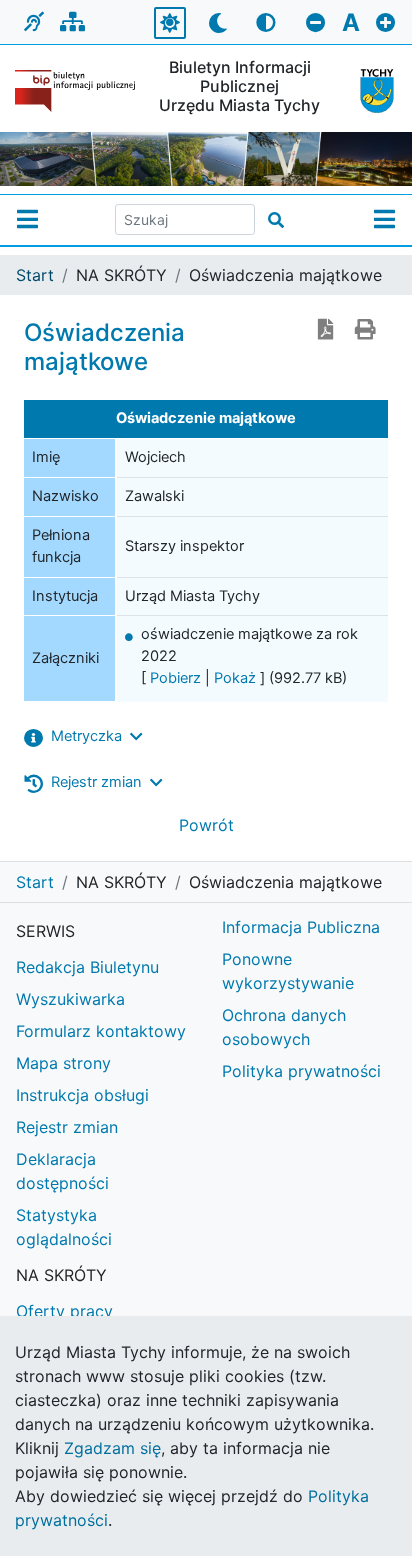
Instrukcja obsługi (82, 1095)
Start (35, 275)
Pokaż (235, 678)
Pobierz (175, 678)
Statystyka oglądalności (64, 1227)
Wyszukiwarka (70, 999)
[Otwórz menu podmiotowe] (27, 220)
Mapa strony (63, 1063)
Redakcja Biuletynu (87, 967)
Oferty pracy (64, 1311)
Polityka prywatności (301, 1071)
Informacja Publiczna (301, 927)
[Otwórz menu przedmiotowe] (384, 220)
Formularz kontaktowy (101, 1031)
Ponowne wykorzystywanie (288, 971)
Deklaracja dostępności (62, 1171)
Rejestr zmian (67, 1127)
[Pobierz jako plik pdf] (326, 331)
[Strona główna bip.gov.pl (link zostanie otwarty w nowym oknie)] (75, 91)
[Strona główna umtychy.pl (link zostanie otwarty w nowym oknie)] (371, 91)
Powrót (206, 825)
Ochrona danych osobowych (284, 1027)
